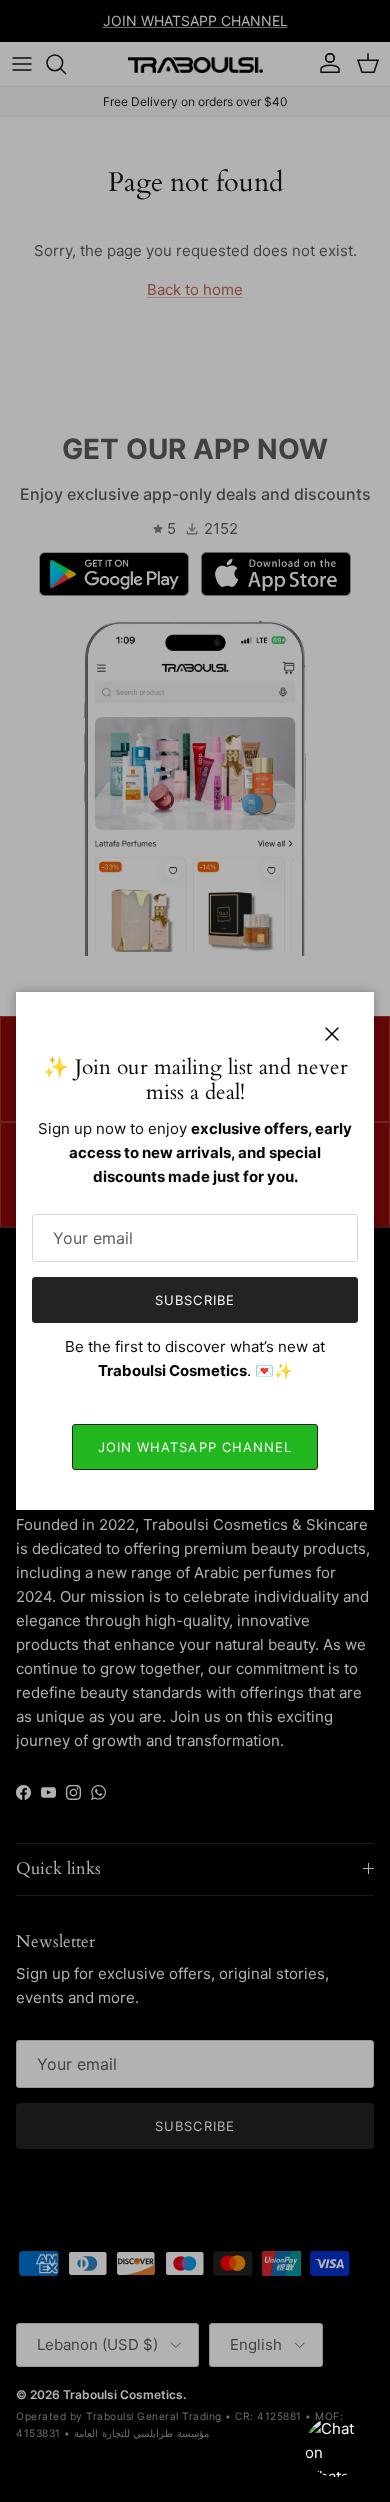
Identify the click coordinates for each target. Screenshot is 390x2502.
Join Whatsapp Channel (195, 1447)
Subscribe (194, 1300)
